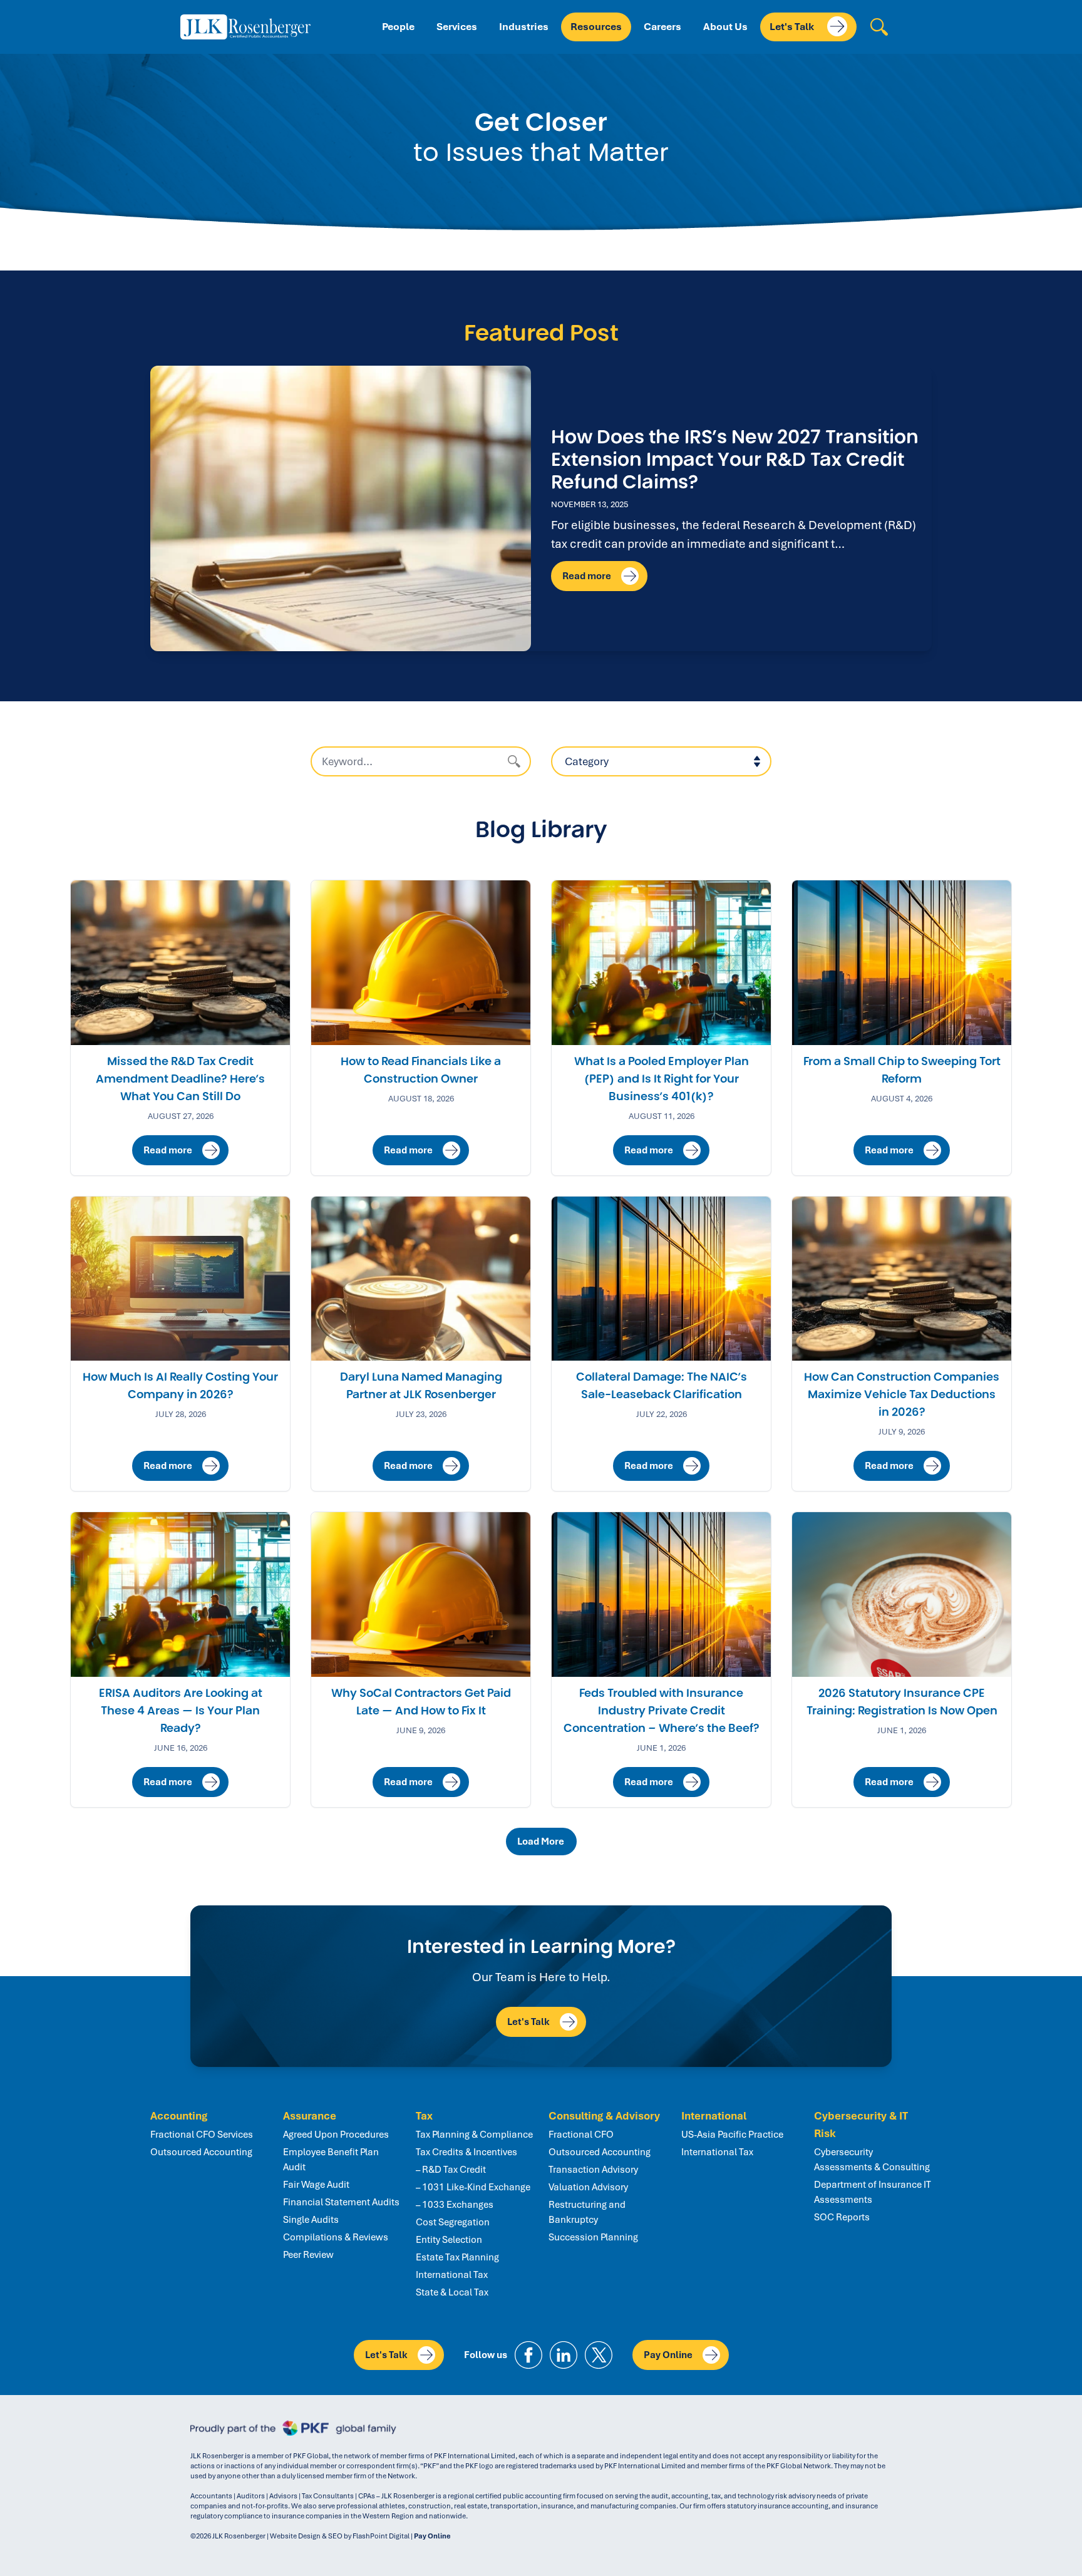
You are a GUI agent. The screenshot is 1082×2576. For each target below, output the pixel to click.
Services (457, 27)
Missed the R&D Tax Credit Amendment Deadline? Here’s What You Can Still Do (180, 1079)
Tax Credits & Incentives (466, 2152)
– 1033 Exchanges (455, 2205)
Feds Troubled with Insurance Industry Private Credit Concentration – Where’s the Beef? (662, 1711)
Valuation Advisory (588, 2187)
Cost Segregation (453, 2222)
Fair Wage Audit (316, 2185)
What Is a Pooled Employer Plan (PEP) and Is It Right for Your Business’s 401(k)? (662, 1079)
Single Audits (311, 2220)
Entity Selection (449, 2240)
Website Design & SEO (306, 2536)
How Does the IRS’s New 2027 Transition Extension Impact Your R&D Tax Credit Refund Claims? (735, 459)
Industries (524, 27)
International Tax (452, 2275)
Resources (596, 27)
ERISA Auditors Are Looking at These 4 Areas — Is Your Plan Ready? (181, 1711)
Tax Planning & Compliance (474, 2135)
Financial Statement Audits (341, 2202)
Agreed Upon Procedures (336, 2135)
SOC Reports (842, 2217)
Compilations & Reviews (336, 2237)
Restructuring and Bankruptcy (587, 2212)
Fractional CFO (581, 2135)
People (398, 27)
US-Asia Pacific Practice (732, 2135)
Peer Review (308, 2255)
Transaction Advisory (593, 2170)
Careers (662, 27)
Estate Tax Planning (457, 2257)
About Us (725, 27)
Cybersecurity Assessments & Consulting (872, 2160)
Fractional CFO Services (202, 2135)
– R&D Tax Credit (451, 2170)
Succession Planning (593, 2237)
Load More (543, 1842)
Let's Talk (793, 27)
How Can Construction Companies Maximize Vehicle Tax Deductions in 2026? (902, 1394)
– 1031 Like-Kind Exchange (473, 2187)
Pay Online (668, 2355)
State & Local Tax (452, 2292)
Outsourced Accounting (201, 2152)
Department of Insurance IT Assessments (873, 2192)
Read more (587, 576)
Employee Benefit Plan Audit (331, 2160)
